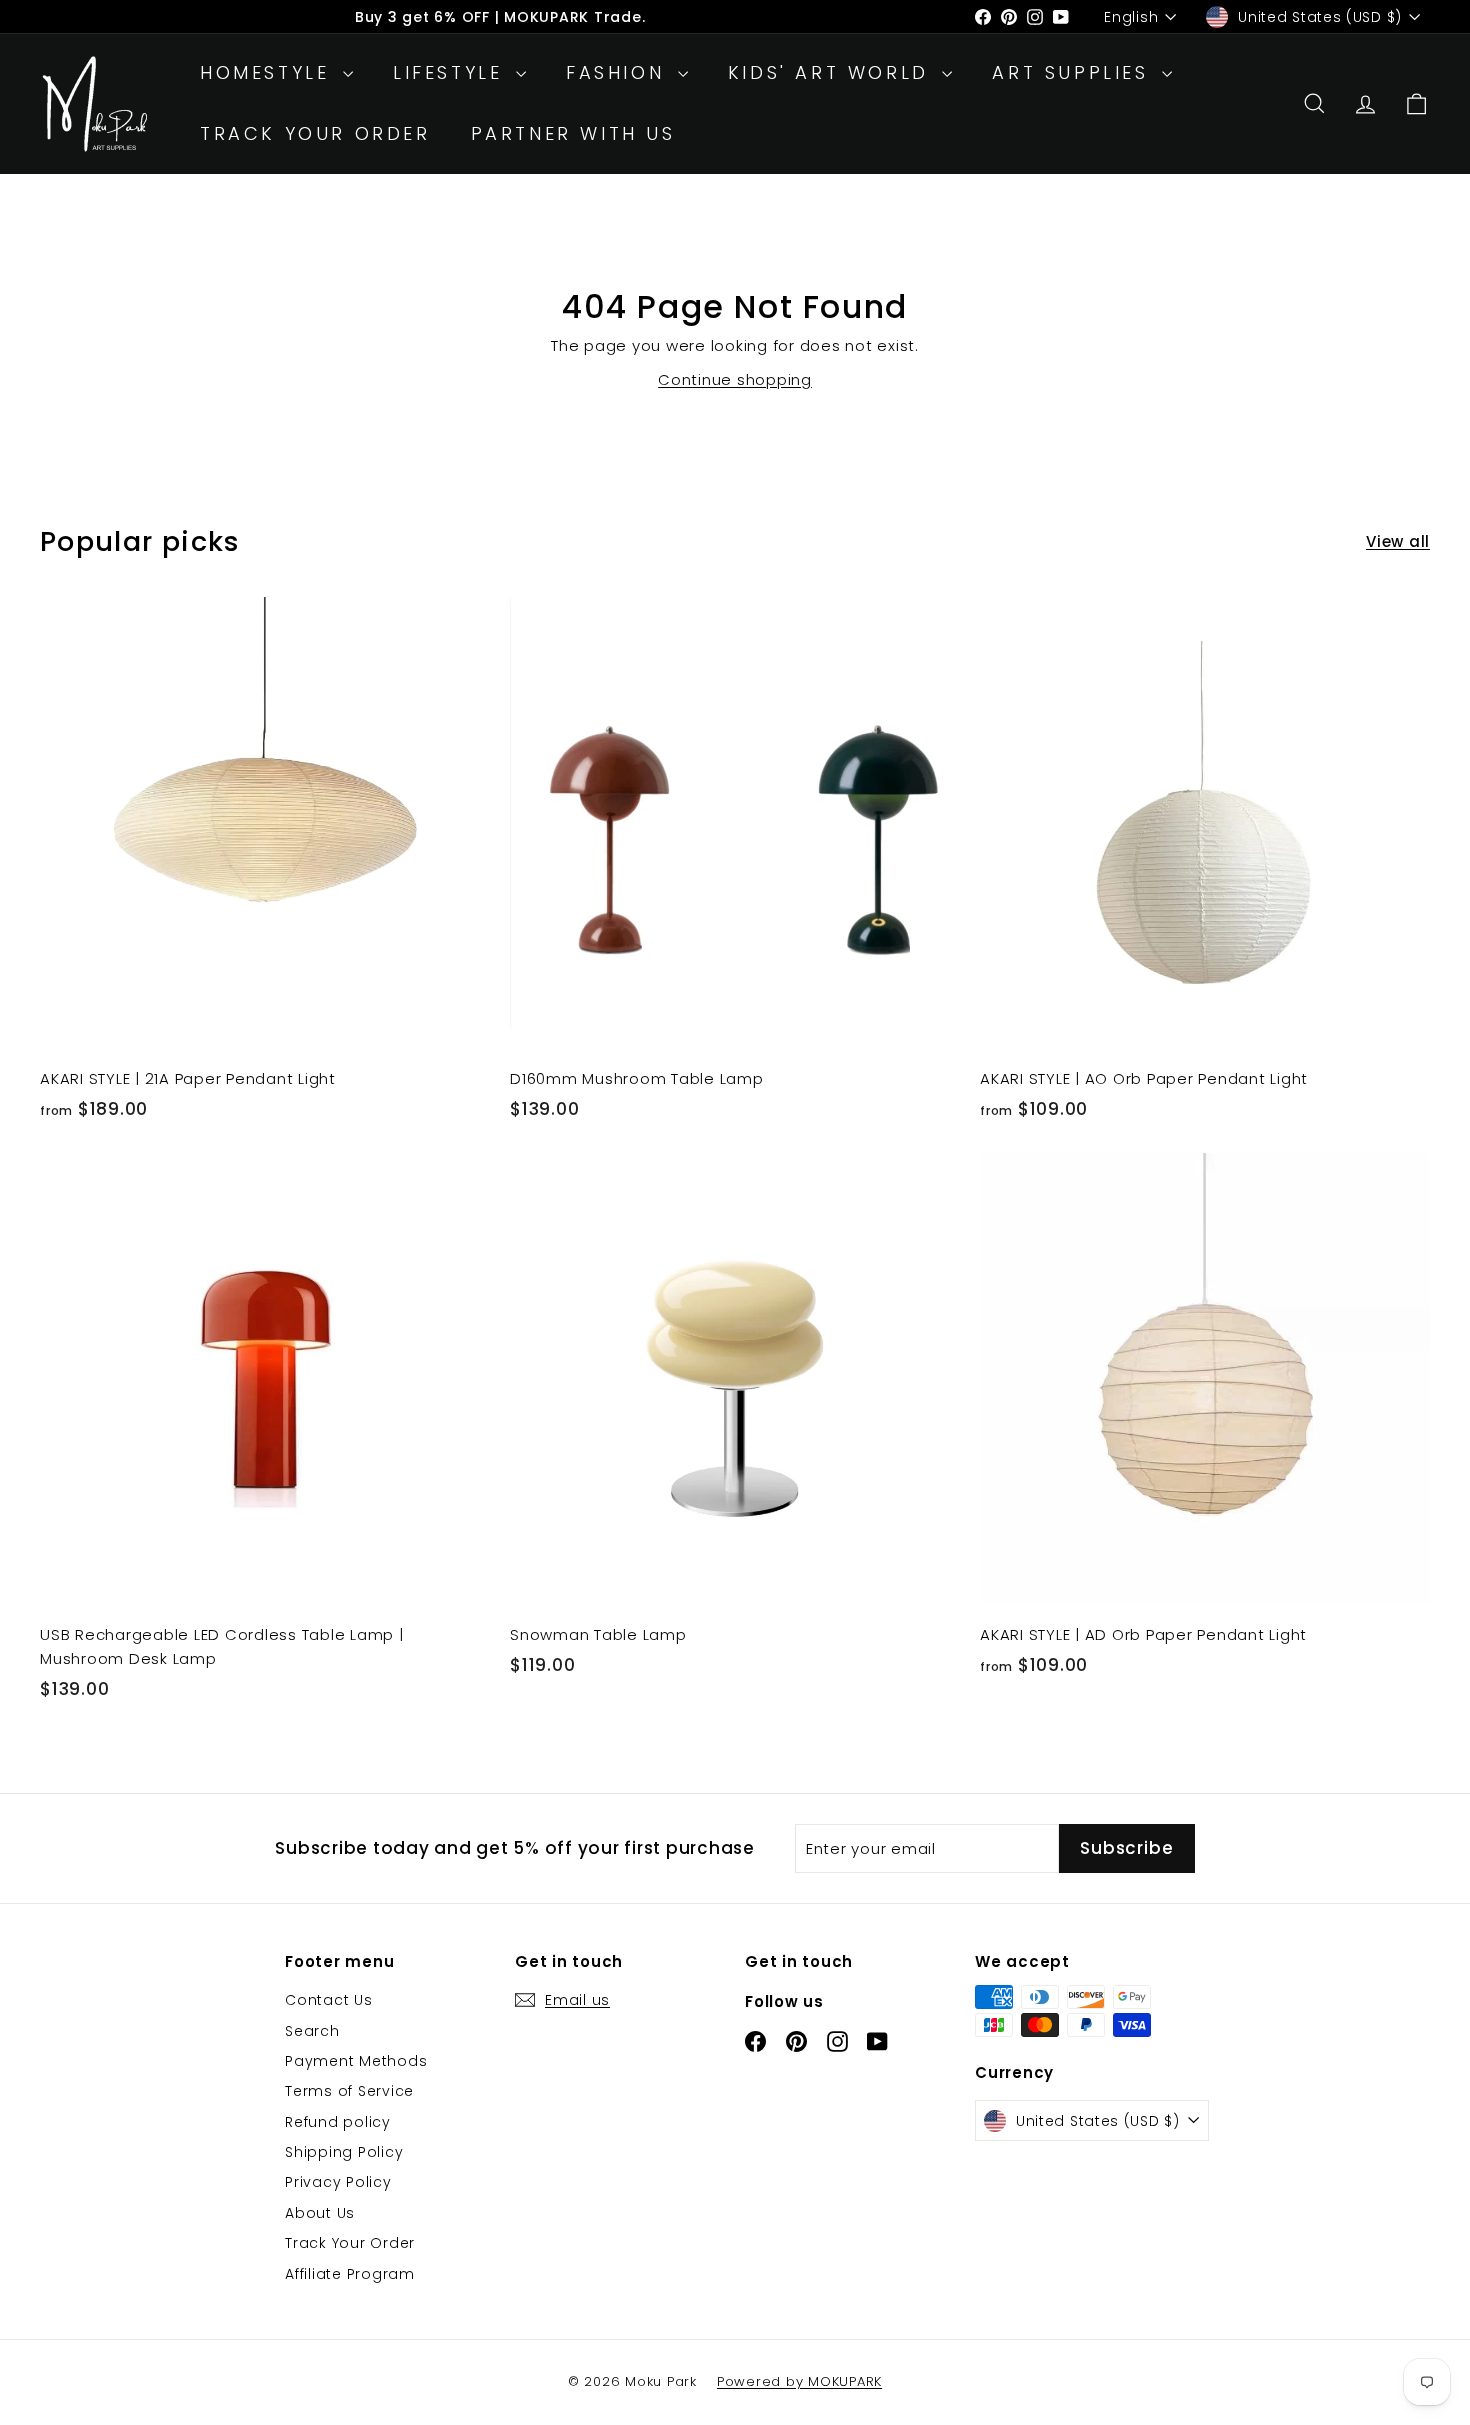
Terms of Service (349, 2091)
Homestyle (269, 72)
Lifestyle (452, 72)
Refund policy (338, 2122)
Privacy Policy (338, 2182)
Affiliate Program (350, 2274)
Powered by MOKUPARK (799, 2381)
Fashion (619, 72)
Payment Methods (356, 2061)
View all (1398, 541)
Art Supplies (1074, 72)
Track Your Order (315, 133)
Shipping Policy (344, 2152)
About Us (320, 2213)
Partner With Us (573, 133)
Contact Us (329, 2000)
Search (312, 2031)
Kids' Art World (833, 72)
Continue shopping (735, 379)
